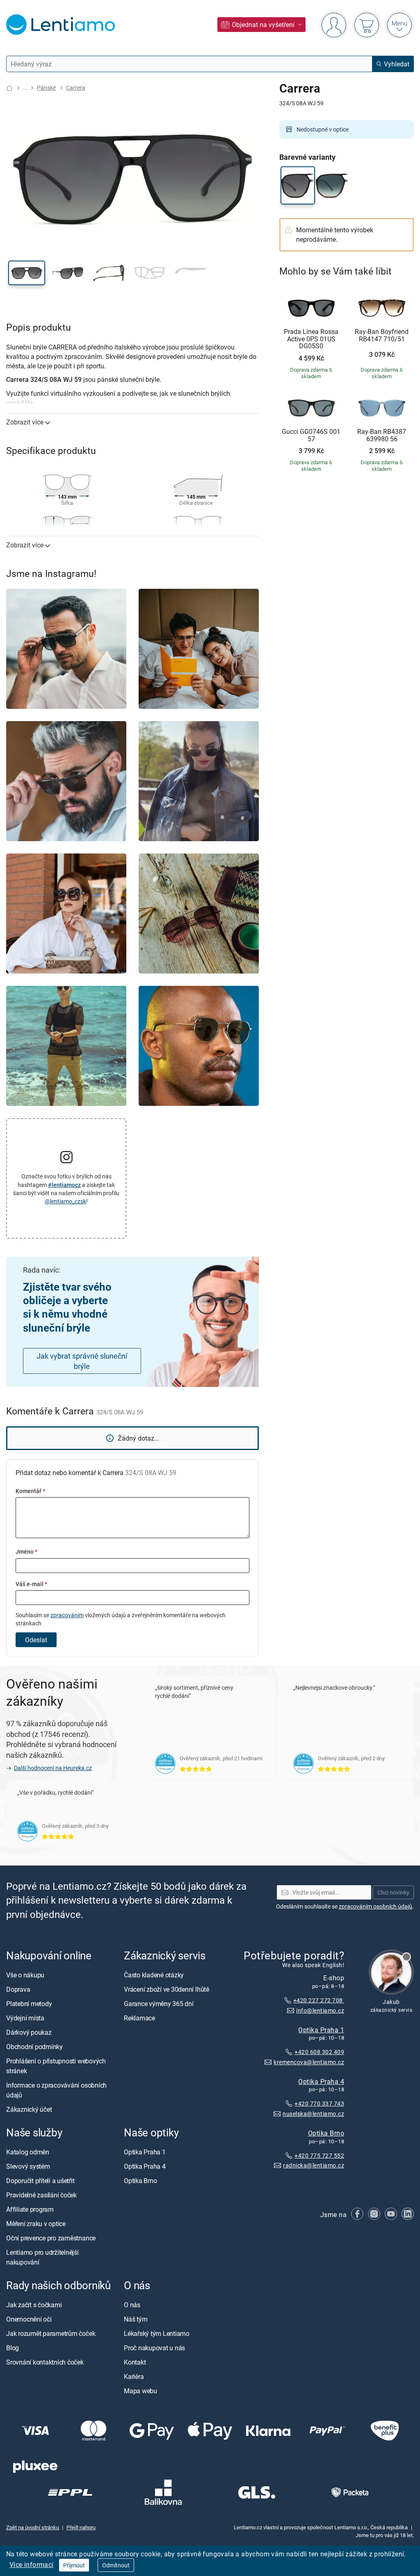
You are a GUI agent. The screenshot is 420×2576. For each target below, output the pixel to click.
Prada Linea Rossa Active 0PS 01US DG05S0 (311, 339)
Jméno (26, 1551)
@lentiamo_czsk (65, 1201)
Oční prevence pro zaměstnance (51, 2238)
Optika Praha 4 (321, 2081)
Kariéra (134, 2376)
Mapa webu (140, 2391)
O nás (132, 2305)
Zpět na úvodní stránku (33, 2527)
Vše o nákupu (25, 1975)
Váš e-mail (31, 1584)
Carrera (76, 87)
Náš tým (136, 2319)
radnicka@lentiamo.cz (314, 2165)
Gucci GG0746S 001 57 (311, 435)
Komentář (30, 1491)
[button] (27, 273)
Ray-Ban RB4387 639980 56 (382, 435)
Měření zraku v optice (36, 2224)
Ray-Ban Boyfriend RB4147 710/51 (382, 335)
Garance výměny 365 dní (159, 2004)
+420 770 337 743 (319, 2103)
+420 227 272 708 (319, 2000)
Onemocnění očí (29, 2319)
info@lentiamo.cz (320, 2010)
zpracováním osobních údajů (375, 1906)
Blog (13, 2348)
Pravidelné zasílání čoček (41, 2195)
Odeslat (36, 1640)
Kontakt (135, 2362)
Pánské (46, 87)
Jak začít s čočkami (34, 2305)
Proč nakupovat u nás (154, 2348)
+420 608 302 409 (319, 2052)
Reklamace (139, 2018)
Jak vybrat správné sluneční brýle (82, 1361)
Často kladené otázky (154, 1975)
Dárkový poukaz (29, 2032)
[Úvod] (9, 88)
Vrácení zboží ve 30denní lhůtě (167, 1989)
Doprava (18, 1989)
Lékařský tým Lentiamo (157, 2333)
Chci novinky (393, 1892)
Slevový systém (28, 2166)
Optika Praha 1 (321, 2029)
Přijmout (74, 2565)
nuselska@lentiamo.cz (313, 2114)
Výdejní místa (25, 2018)
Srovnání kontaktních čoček (45, 2362)
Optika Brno (326, 2133)
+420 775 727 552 (319, 2155)
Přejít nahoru (81, 2527)
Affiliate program (30, 2209)
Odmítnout (116, 2565)
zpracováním (67, 1615)
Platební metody (29, 2004)
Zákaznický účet (29, 2109)
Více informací (32, 2565)
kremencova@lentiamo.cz (309, 2062)
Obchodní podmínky (34, 2047)
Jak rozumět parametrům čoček (51, 2333)
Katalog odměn (28, 2152)
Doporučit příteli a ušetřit (40, 2181)
